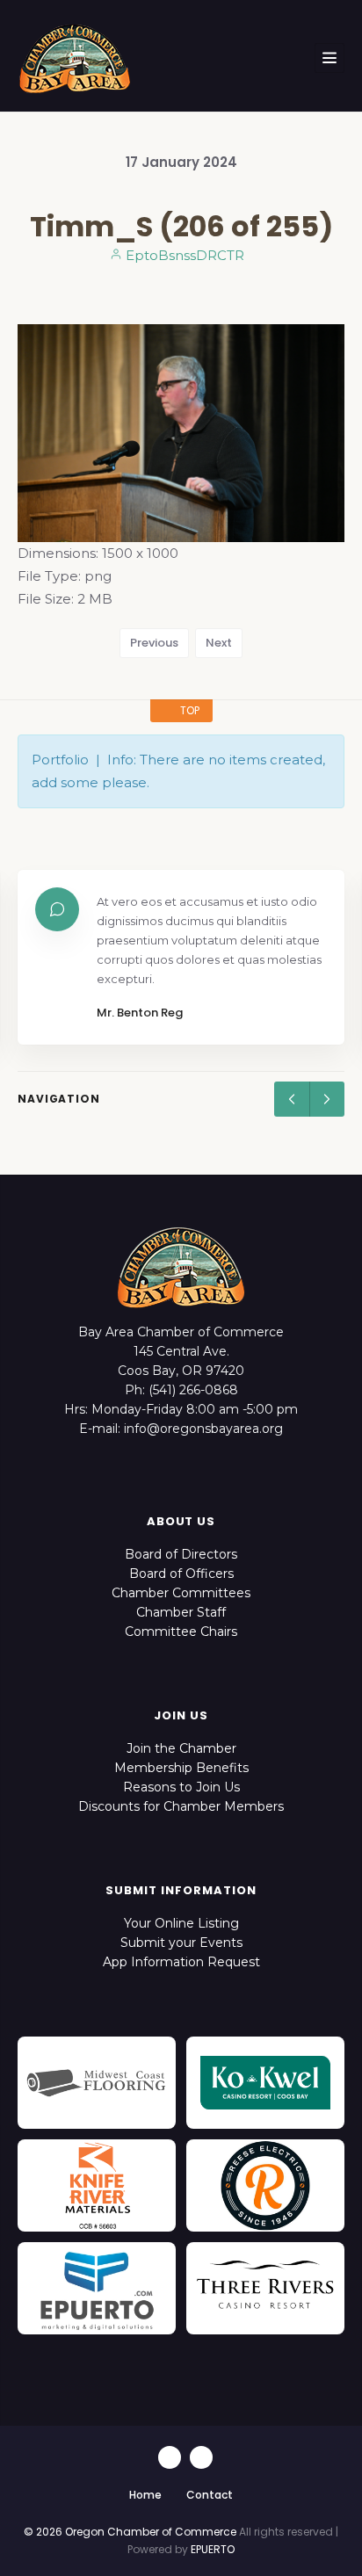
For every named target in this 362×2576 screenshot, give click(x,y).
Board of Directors (181, 1554)
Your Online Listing (181, 1923)
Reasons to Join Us (181, 1787)
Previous (154, 643)
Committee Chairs (181, 1632)
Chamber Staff (181, 1612)
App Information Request (181, 1962)
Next (219, 643)
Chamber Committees (181, 1593)
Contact (210, 2495)
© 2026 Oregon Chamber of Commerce (130, 2532)
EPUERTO (213, 2549)
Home (145, 2495)
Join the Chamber (181, 1748)
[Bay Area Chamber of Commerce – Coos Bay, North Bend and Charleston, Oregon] (75, 58)
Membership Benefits (181, 1768)
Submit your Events (181, 1943)
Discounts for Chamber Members (181, 1806)
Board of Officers (181, 1574)
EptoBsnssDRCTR (183, 255)
